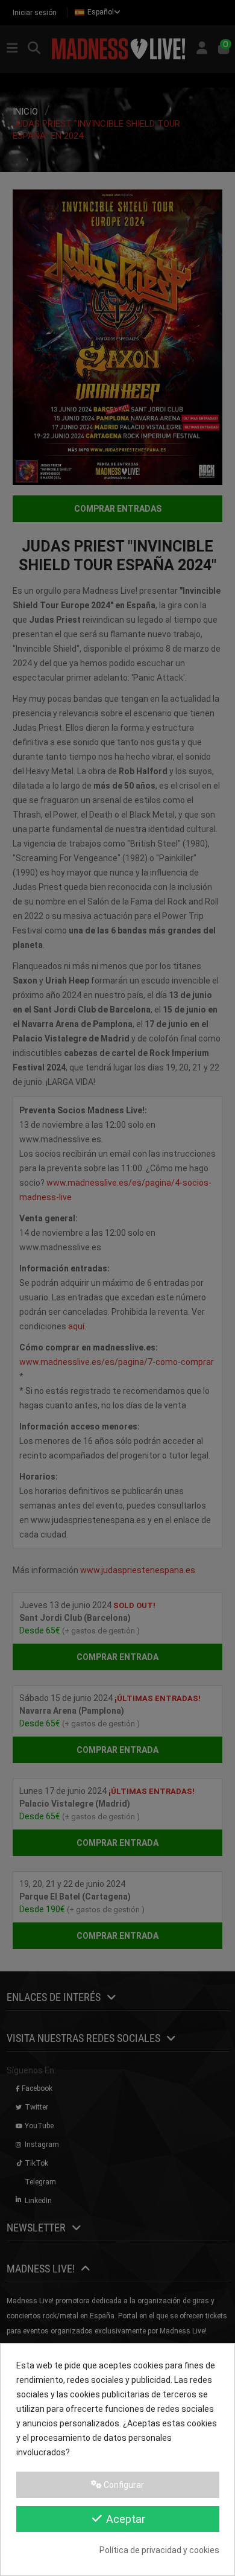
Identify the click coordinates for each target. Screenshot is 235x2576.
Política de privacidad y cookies (159, 2550)
